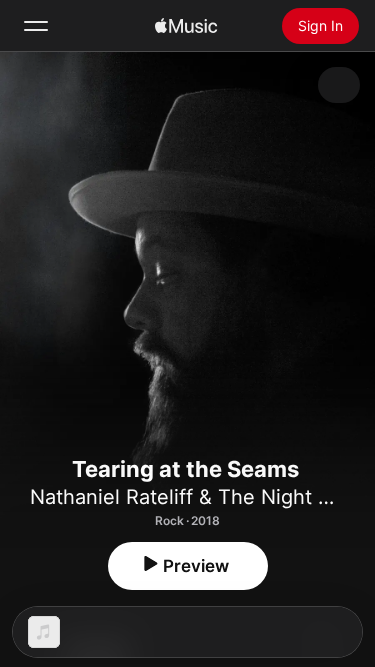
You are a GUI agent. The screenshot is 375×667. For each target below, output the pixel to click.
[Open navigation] (36, 26)
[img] (186, 26)
